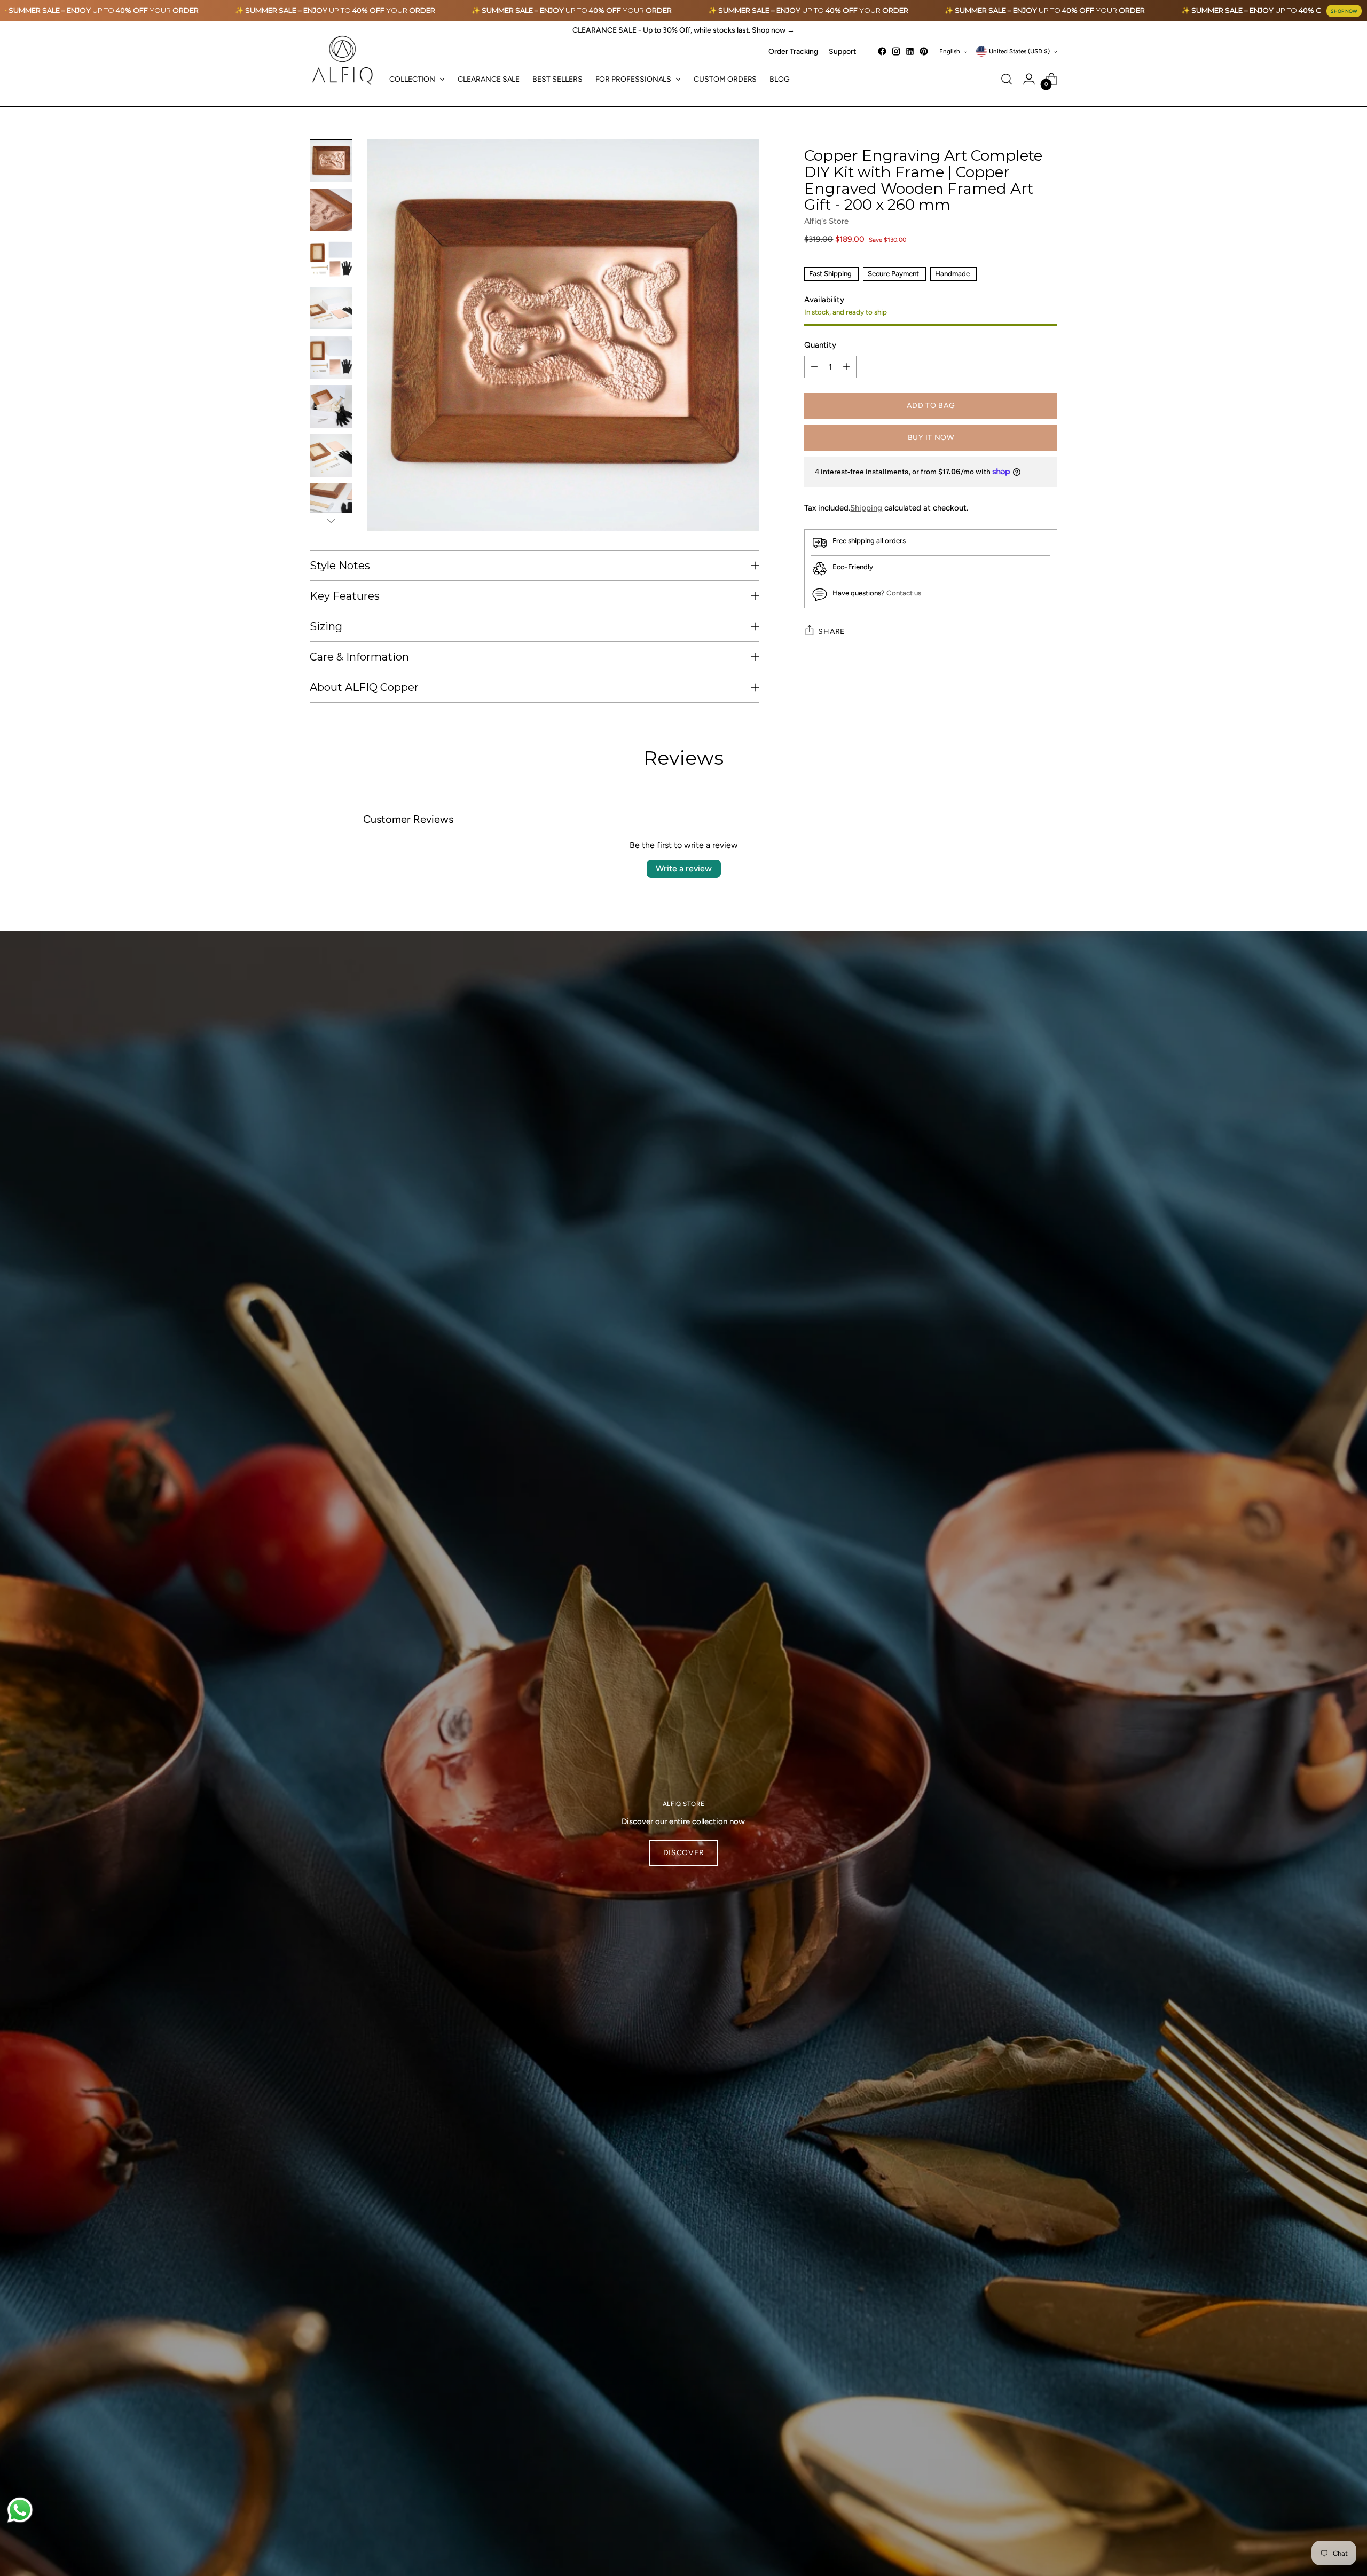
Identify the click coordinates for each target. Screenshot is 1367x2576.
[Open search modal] (1007, 79)
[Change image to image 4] (331, 308)
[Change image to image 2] (331, 210)
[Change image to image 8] (331, 505)
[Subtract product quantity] (814, 367)
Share (831, 631)
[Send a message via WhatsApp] (20, 2510)
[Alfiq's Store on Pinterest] (924, 51)
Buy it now (931, 438)
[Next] (331, 521)
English (950, 51)
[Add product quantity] (846, 367)
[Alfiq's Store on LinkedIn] (910, 51)
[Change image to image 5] (331, 357)
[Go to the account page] (1029, 79)
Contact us (904, 593)
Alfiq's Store (826, 221)
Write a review (684, 869)
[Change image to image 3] (331, 259)
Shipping (866, 508)
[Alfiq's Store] (342, 61)
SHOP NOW (1344, 11)
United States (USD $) (1019, 51)
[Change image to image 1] (331, 161)
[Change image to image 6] (331, 406)
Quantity (820, 345)
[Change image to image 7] (331, 455)
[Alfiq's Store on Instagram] (896, 51)
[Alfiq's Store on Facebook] (882, 51)
